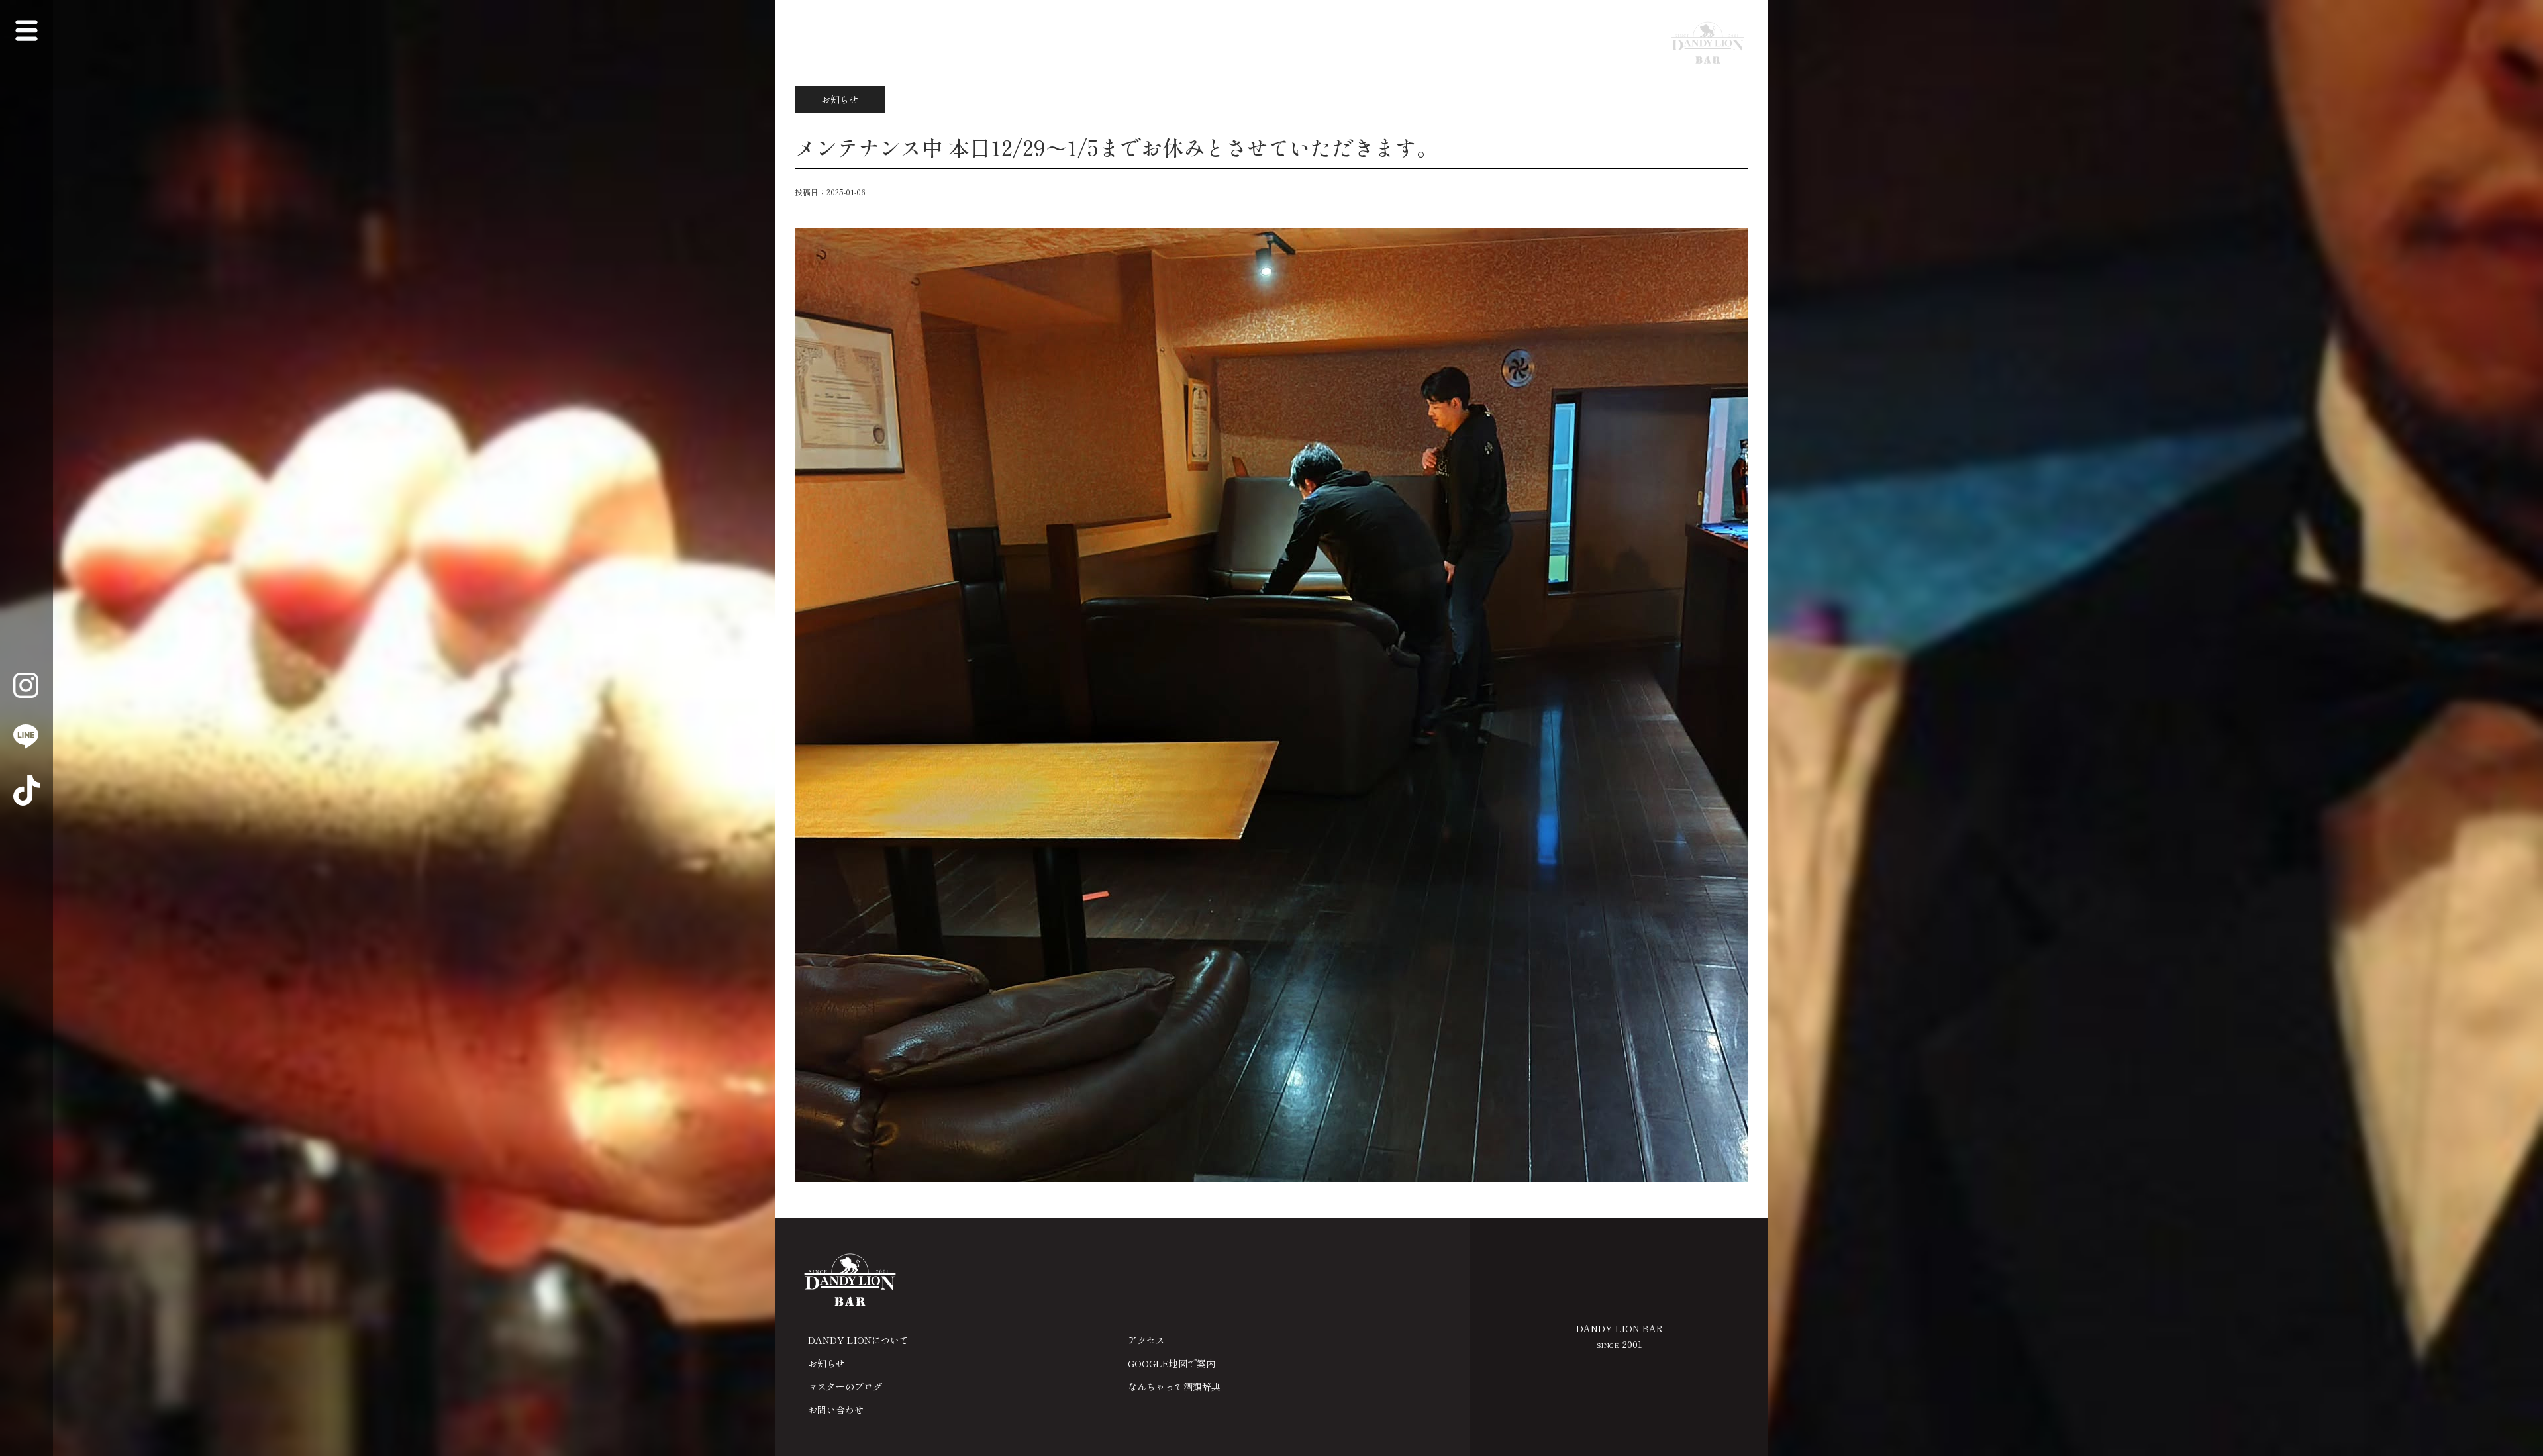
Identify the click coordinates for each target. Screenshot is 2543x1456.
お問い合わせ (836, 1410)
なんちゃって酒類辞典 (1174, 1386)
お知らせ (826, 1363)
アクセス (1146, 1340)
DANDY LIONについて (858, 1340)
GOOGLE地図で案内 (1172, 1363)
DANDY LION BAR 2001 (1620, 1336)
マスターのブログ (845, 1386)
